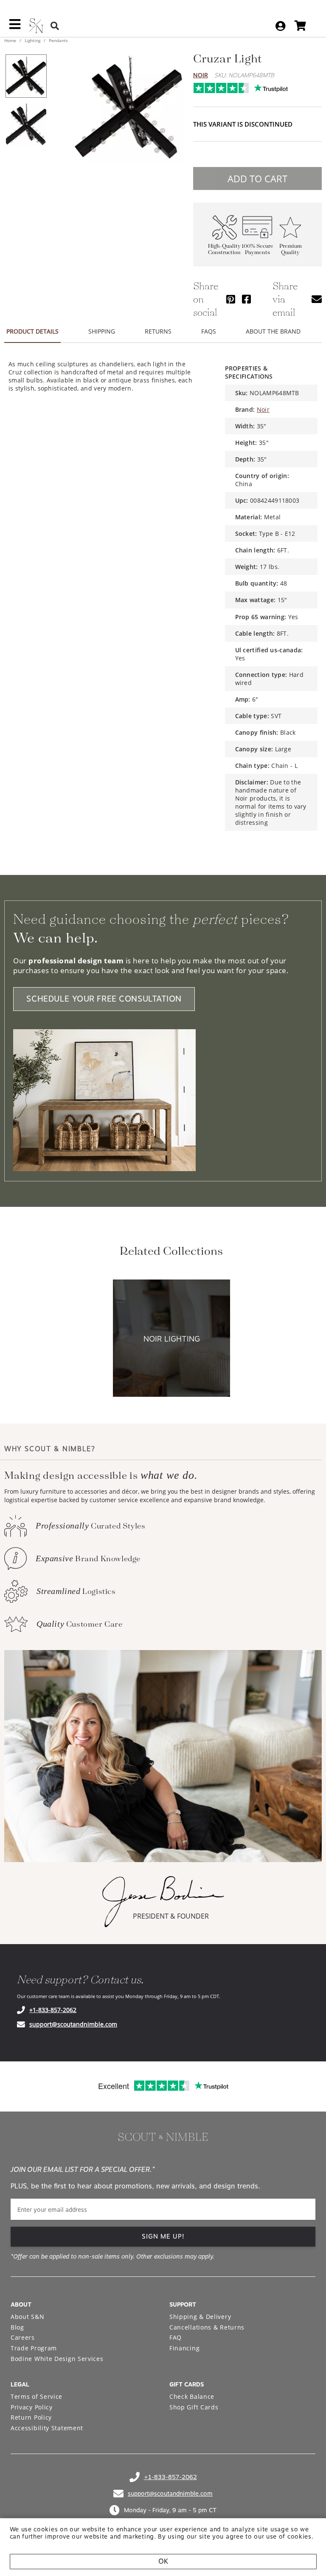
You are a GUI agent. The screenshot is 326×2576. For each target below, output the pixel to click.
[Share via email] (317, 299)
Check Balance (192, 2396)
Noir (201, 75)
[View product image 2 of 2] (26, 125)
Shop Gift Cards (194, 2407)
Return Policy (31, 2417)
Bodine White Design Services (57, 2359)
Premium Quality (291, 249)
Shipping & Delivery (200, 2317)
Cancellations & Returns (207, 2327)
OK (163, 2561)
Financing (184, 2348)
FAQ (176, 2337)
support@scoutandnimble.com (73, 2024)
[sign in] (280, 26)
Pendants (58, 40)
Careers (23, 2337)
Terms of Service (37, 2396)
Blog (17, 2327)
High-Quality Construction (224, 249)
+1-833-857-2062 (53, 2010)
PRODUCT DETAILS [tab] (32, 331)
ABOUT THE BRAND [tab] (273, 331)
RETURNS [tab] (158, 331)
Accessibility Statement (47, 2428)
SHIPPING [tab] (102, 331)
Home (11, 40)
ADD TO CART (257, 178)
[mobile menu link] (15, 27)
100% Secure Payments (257, 249)
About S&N (27, 2317)
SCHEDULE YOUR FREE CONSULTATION (104, 999)
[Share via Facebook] (246, 299)
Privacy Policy (32, 2407)
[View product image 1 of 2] (26, 76)
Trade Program (34, 2348)
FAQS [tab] (209, 331)
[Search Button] (55, 26)
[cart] (300, 26)
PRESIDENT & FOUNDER (171, 1916)
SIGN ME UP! (163, 2236)
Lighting (32, 40)
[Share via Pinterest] (231, 299)
